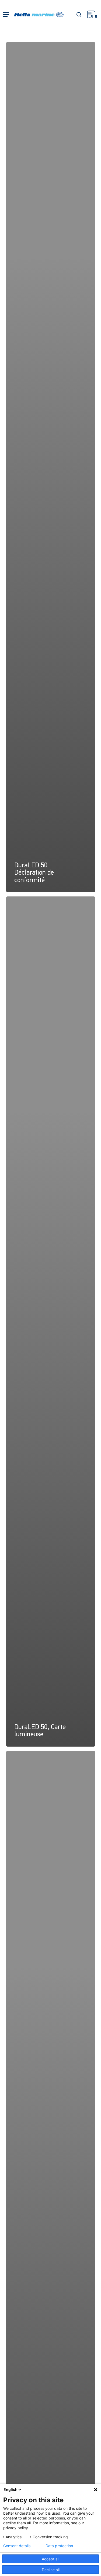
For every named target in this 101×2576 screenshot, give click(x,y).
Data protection (59, 2546)
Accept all (50, 2559)
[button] (6, 15)
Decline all (51, 2570)
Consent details (17, 2546)
